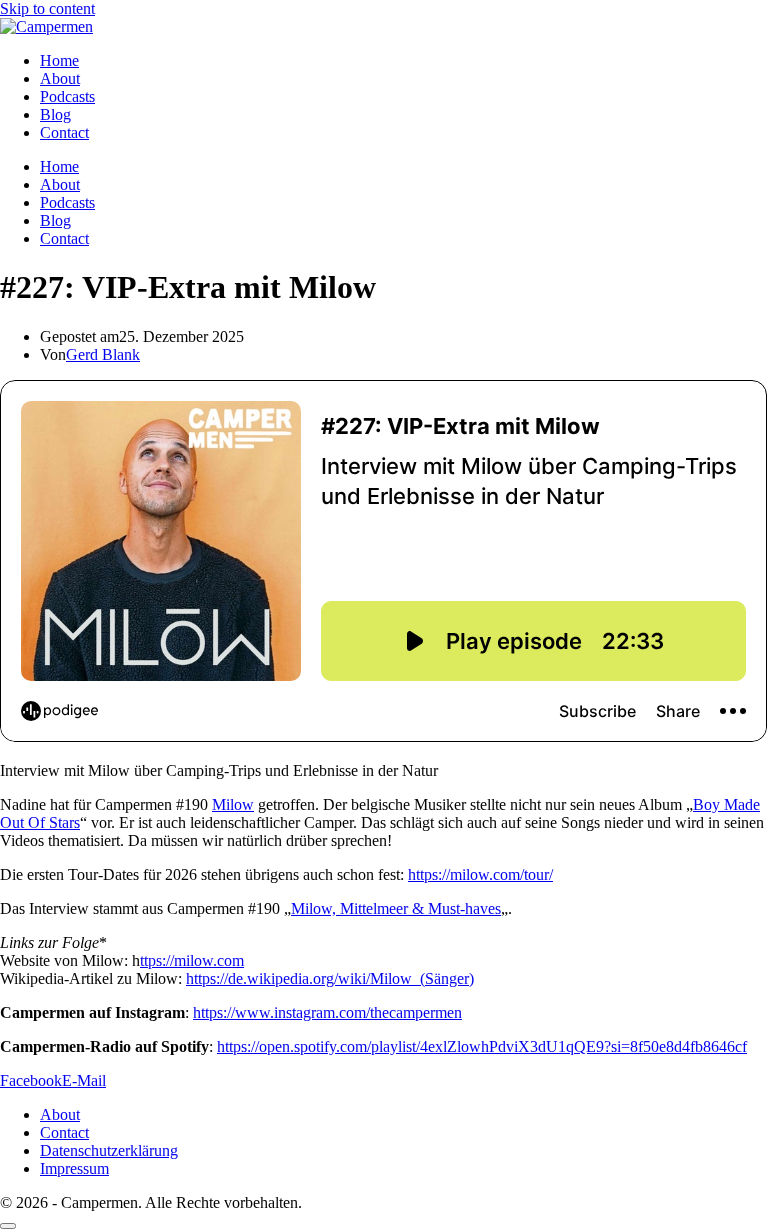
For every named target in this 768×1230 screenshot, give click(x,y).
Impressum (74, 1168)
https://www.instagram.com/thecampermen (327, 1012)
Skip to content (47, 8)
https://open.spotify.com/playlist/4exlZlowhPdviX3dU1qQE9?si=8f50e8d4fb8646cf (482, 1046)
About (60, 78)
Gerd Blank (103, 354)
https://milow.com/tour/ (480, 874)
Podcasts (67, 96)
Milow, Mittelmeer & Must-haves (396, 908)
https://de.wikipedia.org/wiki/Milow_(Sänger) (330, 978)
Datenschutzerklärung (109, 1150)
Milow (233, 804)
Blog (55, 114)
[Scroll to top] (8, 1226)
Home (59, 60)
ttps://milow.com (192, 960)
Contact (64, 132)
